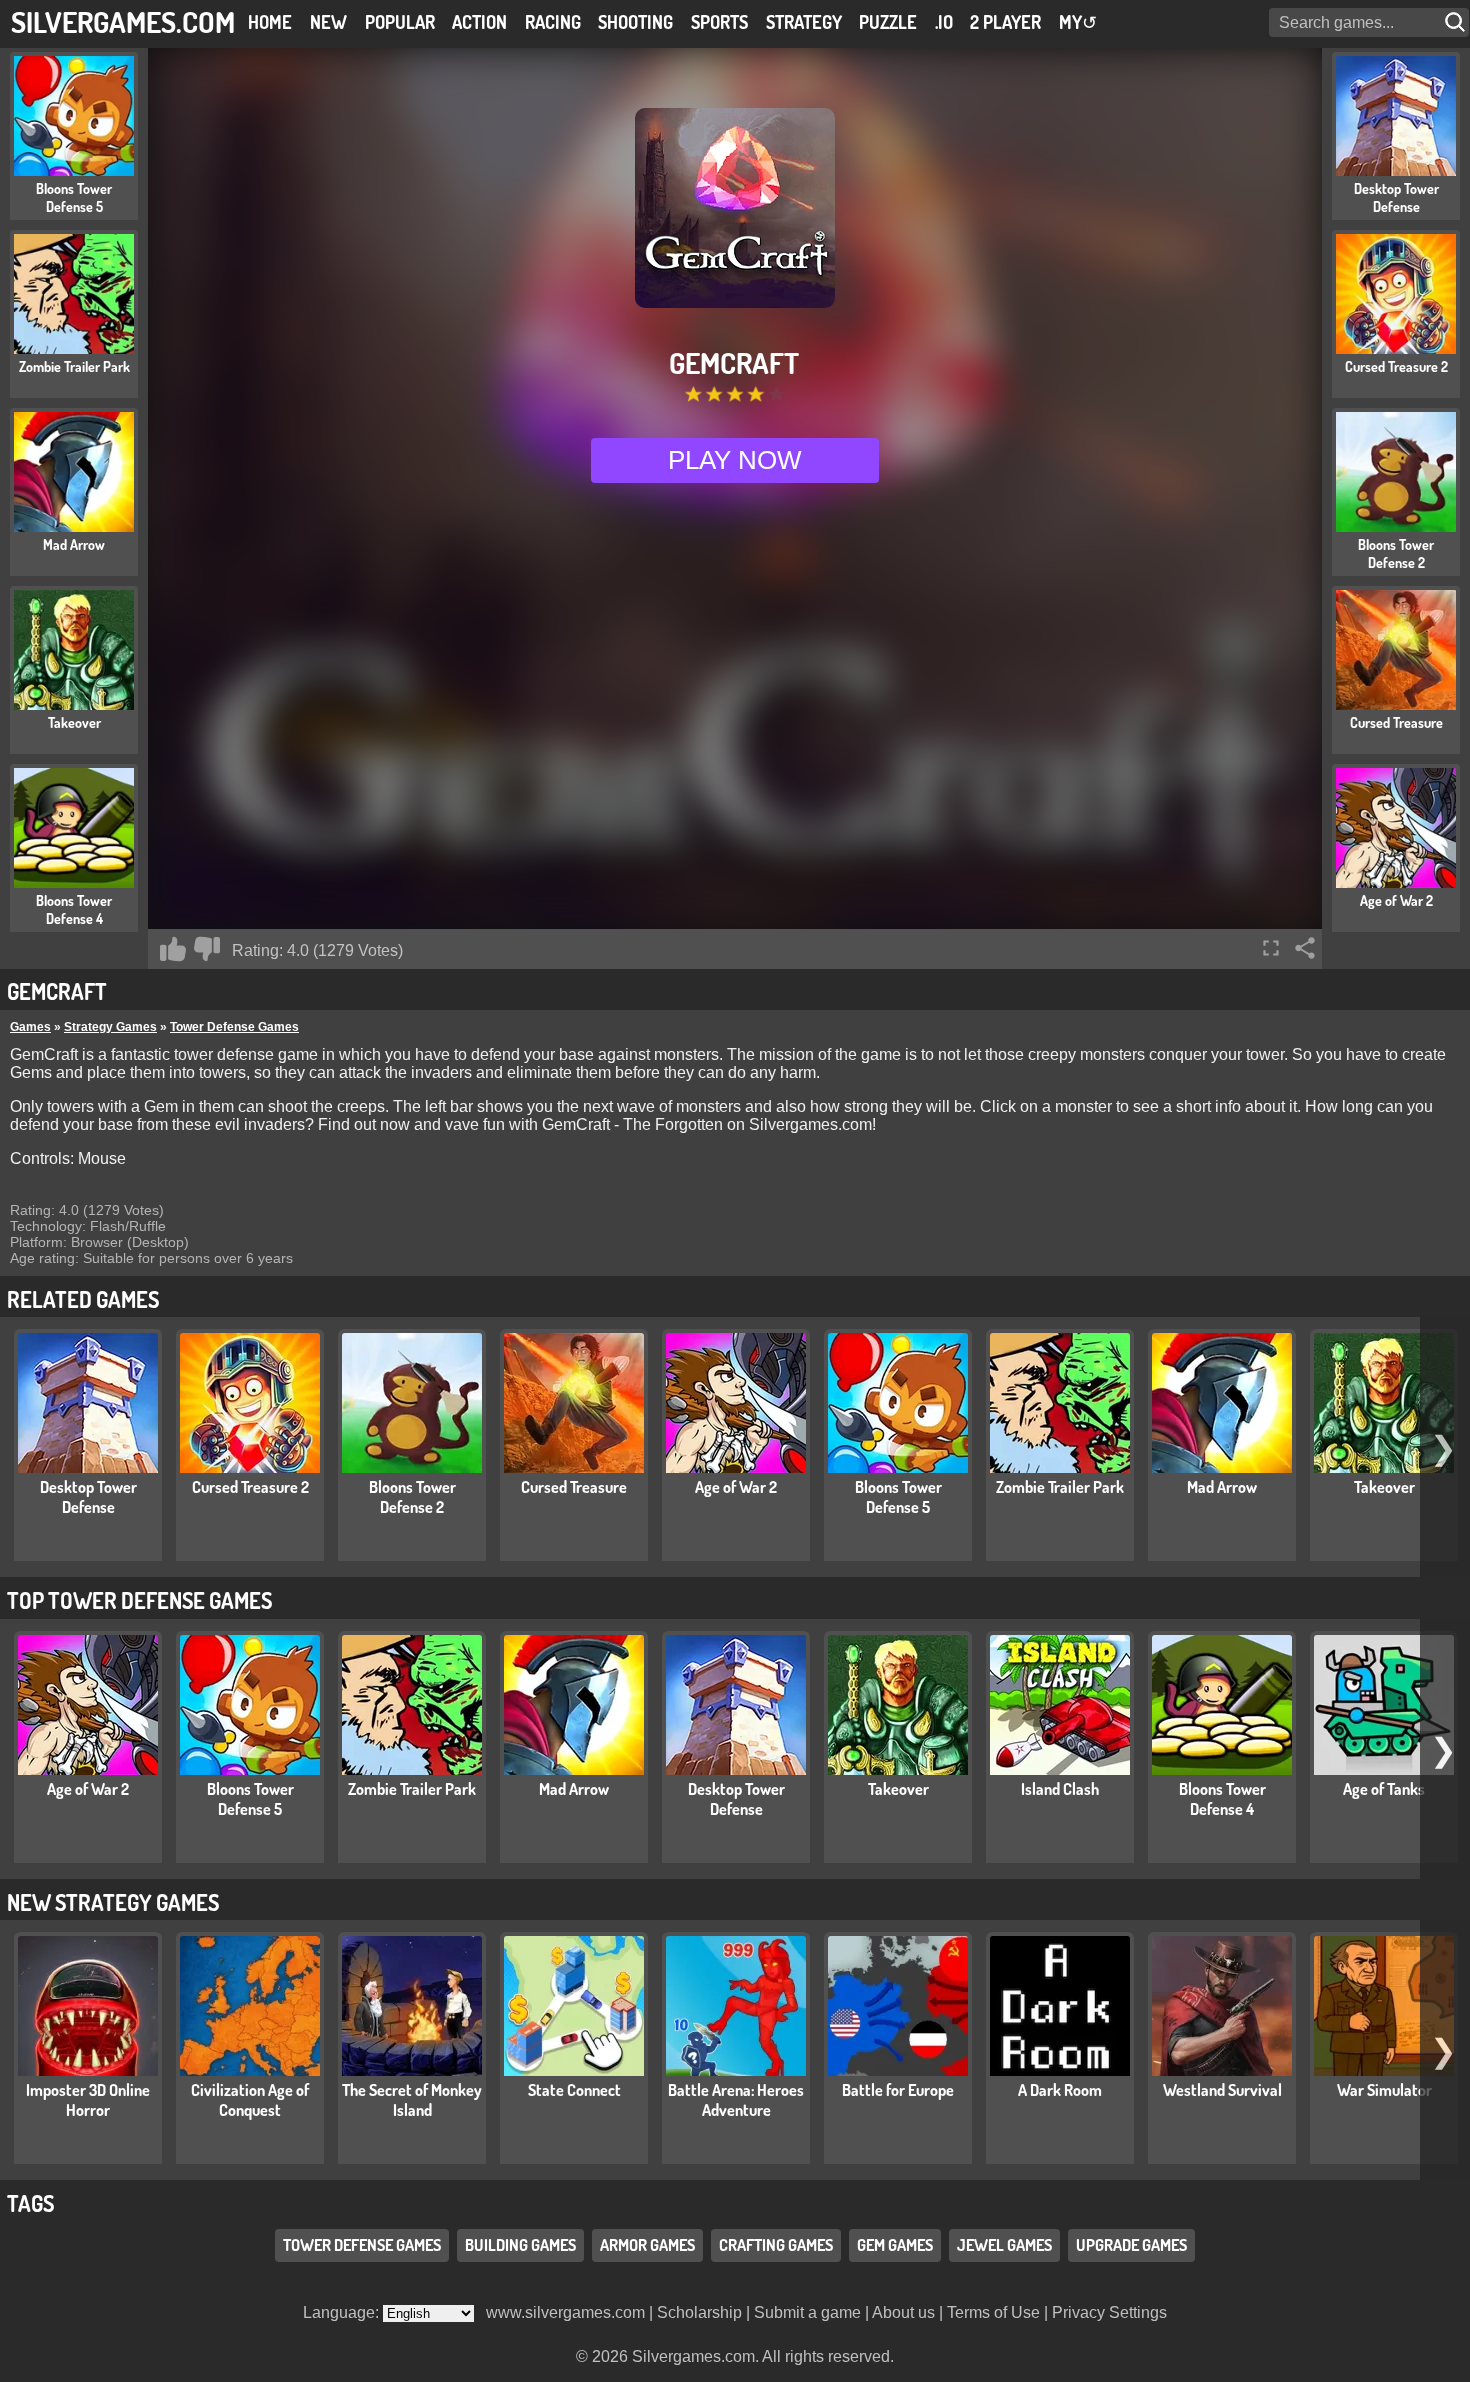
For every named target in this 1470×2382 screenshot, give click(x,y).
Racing (553, 22)
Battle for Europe (898, 2090)
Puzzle (888, 22)
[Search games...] (1457, 22)
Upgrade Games (1131, 2246)
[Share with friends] (1305, 948)
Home (270, 22)
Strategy (804, 22)
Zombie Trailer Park (1060, 1487)
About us (903, 2312)
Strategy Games (110, 1027)
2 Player (1005, 22)
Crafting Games (776, 2246)
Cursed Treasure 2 (250, 1487)
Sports (719, 22)
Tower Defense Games (234, 1027)
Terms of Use (993, 2312)
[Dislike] (207, 949)
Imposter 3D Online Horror (88, 2100)
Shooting (635, 22)
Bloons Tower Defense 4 (1222, 1799)
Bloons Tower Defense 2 (412, 1497)
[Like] (173, 949)
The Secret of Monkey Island (412, 2100)
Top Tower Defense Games (139, 1600)
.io (944, 22)
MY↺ (1078, 22)
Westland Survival (1222, 2090)
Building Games (520, 2246)
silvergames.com (123, 21)
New (328, 22)
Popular (400, 22)
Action (479, 22)
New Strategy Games (113, 1902)
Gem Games (895, 2246)
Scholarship (699, 2312)
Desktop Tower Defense (88, 1497)
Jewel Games (1004, 2246)
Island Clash (1060, 1789)
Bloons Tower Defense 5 (898, 1497)
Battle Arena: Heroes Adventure (736, 2100)
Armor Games (647, 2246)
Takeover (1384, 1487)
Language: (343, 2312)
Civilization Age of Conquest (250, 2100)
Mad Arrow (1222, 1487)
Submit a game (807, 2312)
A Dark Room (1060, 2090)
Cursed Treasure (574, 1487)
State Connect (574, 2090)
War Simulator (1384, 2090)
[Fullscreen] (1271, 948)
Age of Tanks (1384, 1789)
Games (30, 1027)
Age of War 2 (736, 1487)
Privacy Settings (1109, 2312)
